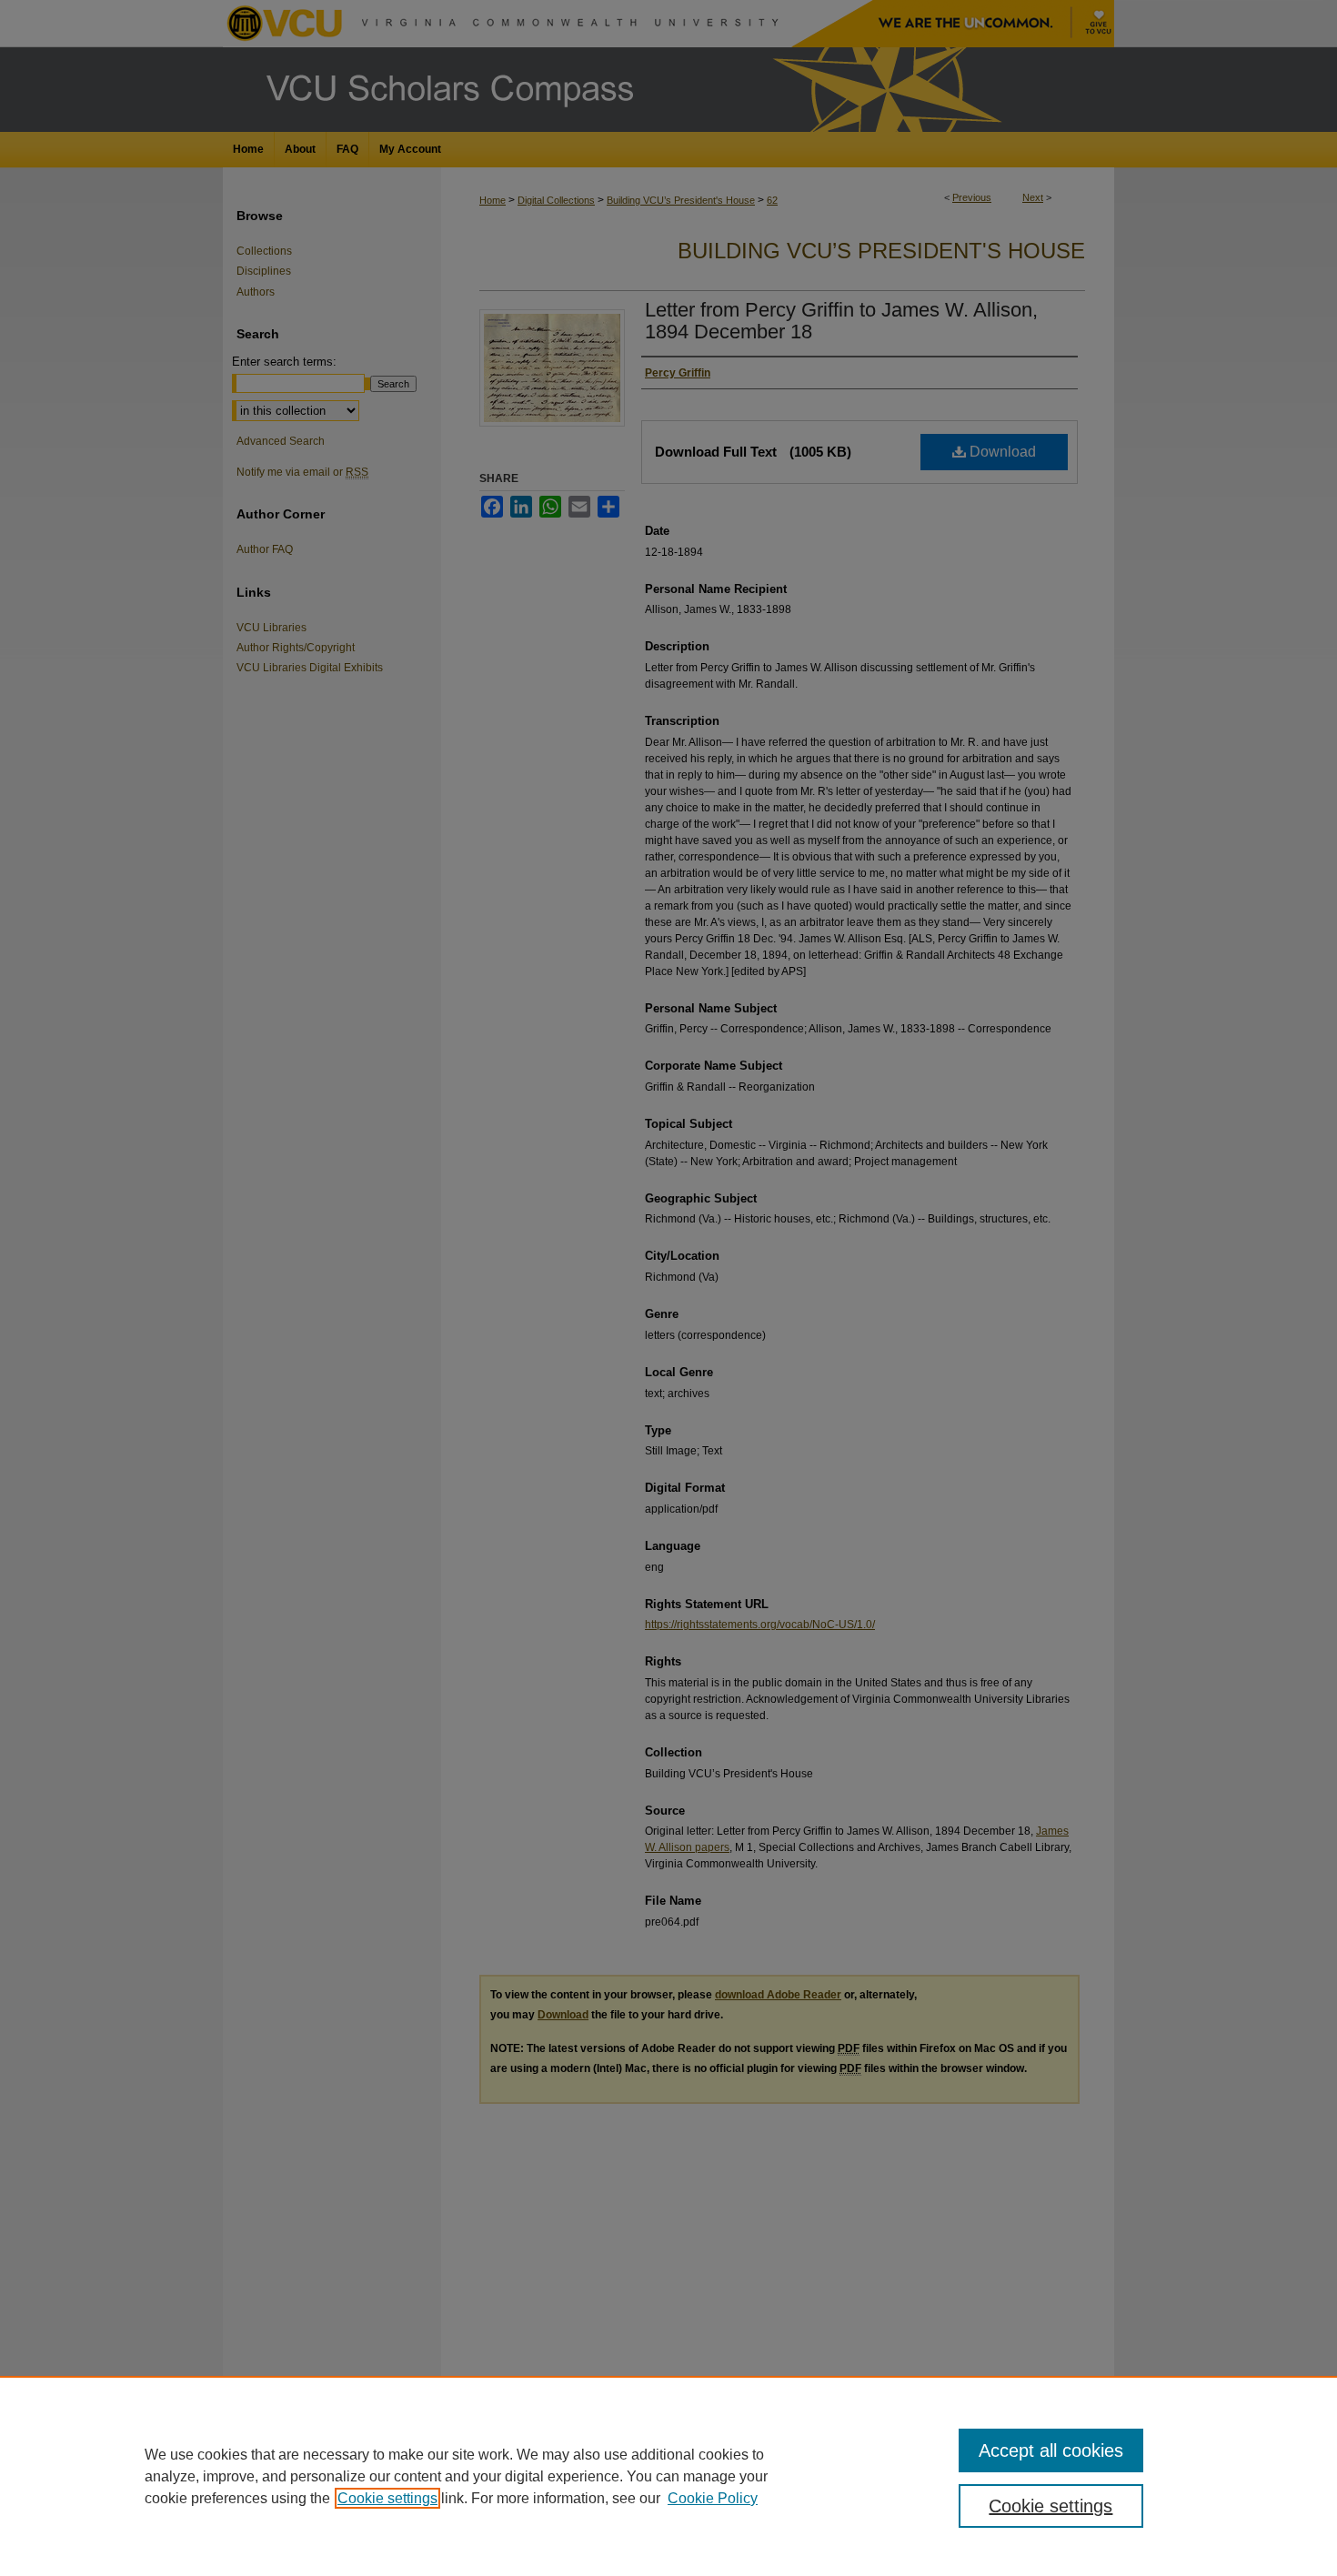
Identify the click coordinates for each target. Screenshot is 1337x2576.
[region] (668, 2476)
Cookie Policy (713, 2498)
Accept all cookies (1051, 2450)
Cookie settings (387, 2498)
